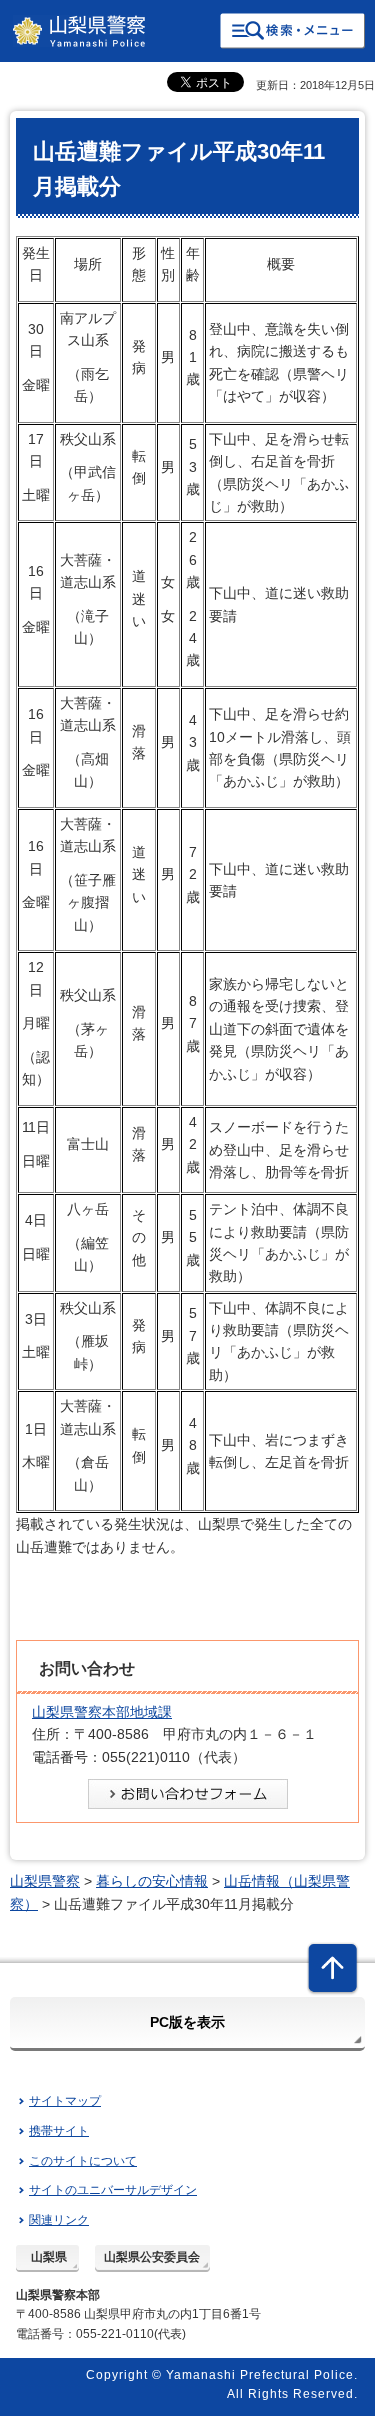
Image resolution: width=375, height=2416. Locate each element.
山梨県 (49, 2257)
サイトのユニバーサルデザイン (113, 2190)
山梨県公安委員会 (152, 2257)
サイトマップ (65, 2101)
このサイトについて (83, 2161)
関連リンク (59, 2220)
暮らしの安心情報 (152, 1881)
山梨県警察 (45, 1881)
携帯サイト (59, 2131)
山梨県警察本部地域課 (102, 1712)
